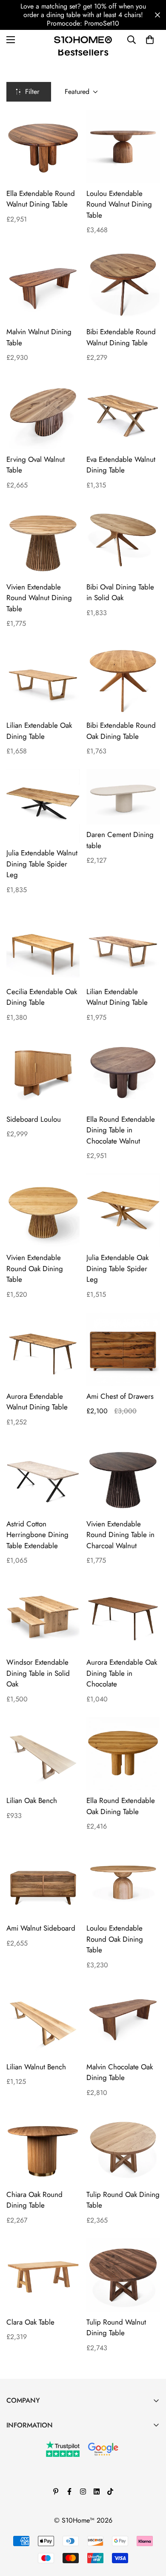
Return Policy (25, 2484)
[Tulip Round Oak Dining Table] (123, 2147)
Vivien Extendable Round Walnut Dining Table (39, 598)
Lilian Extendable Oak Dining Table (39, 731)
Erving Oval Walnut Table (36, 465)
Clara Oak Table (30, 2322)
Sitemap (18, 2528)
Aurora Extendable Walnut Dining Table (37, 1402)
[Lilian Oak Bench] (43, 1754)
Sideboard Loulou (34, 1119)
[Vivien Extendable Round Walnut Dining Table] (43, 540)
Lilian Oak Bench (32, 1800)
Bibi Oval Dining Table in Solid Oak (120, 592)
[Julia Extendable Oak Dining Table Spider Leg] (123, 1211)
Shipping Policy (29, 2513)
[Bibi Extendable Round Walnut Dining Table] (123, 285)
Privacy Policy (26, 2499)
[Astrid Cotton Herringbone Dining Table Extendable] (43, 1477)
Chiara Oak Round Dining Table (34, 2200)
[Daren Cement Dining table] (123, 797)
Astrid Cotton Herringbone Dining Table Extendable (37, 1535)
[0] (150, 40)
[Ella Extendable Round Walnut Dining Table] (43, 146)
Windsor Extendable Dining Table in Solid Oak (38, 1673)
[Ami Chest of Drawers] (123, 1349)
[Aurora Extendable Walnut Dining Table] (43, 1349)
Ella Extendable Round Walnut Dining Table (41, 199)
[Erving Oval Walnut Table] (43, 412)
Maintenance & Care (36, 2441)
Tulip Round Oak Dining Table (123, 2200)
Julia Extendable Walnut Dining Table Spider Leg (42, 864)
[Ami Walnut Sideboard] (43, 1881)
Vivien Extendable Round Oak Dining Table (35, 1268)
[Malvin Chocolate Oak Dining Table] (123, 2020)
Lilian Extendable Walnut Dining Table (117, 997)
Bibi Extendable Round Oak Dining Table (121, 731)
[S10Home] (83, 39)
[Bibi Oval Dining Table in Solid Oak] (123, 540)
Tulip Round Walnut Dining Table (116, 2328)
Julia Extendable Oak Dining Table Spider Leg (117, 1268)
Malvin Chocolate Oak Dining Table (120, 2072)
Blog (13, 2455)
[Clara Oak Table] (43, 2275)
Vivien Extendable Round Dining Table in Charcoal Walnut (120, 1535)
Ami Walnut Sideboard (41, 1928)
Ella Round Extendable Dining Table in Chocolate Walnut (121, 1130)
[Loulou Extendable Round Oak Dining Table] (123, 1881)
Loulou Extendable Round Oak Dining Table (115, 1939)
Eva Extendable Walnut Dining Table (121, 465)
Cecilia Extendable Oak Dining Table (42, 997)
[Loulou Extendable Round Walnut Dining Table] (123, 146)
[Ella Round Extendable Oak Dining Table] (123, 1754)
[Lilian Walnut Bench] (43, 2020)
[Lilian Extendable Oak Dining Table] (43, 678)
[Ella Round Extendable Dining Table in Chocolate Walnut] (123, 1072)
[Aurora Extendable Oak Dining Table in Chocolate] (123, 1615)
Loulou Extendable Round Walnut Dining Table (119, 204)
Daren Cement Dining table (120, 840)
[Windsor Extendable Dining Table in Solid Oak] (43, 1615)
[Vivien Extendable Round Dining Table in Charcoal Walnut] (123, 1477)
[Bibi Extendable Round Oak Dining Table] (123, 678)
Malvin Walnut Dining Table (39, 337)
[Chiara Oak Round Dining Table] (43, 2147)
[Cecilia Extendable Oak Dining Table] (43, 945)
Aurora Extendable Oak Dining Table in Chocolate (122, 1673)
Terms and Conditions (37, 2470)
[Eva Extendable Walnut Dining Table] (123, 412)
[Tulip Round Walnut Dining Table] (123, 2275)
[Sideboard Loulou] (43, 1072)
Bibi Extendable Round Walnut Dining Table (121, 337)
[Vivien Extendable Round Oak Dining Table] (43, 1211)
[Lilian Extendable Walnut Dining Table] (123, 945)
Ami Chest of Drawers (120, 1396)
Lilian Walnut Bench (36, 2067)
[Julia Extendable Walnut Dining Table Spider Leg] (43, 806)
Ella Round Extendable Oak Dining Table (121, 1806)
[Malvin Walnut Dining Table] (43, 285)
